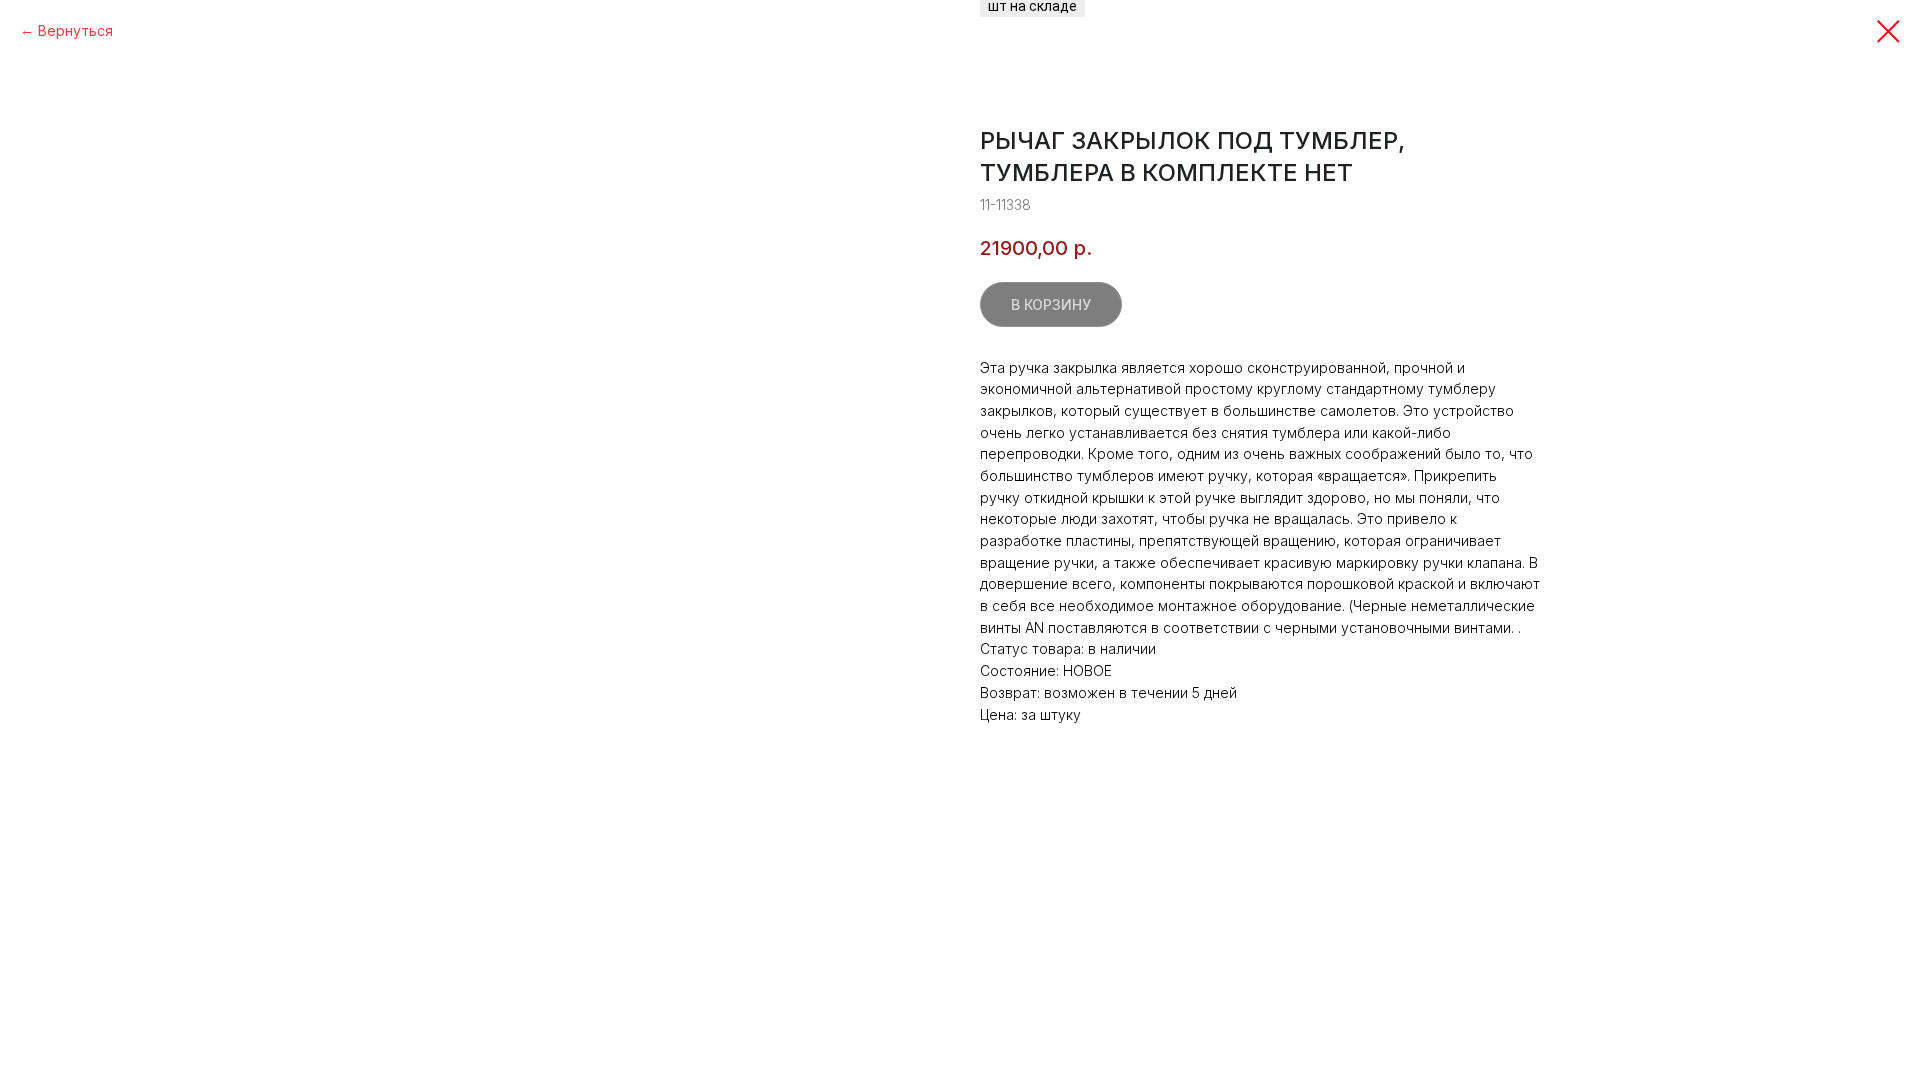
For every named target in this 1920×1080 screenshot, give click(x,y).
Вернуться (75, 30)
